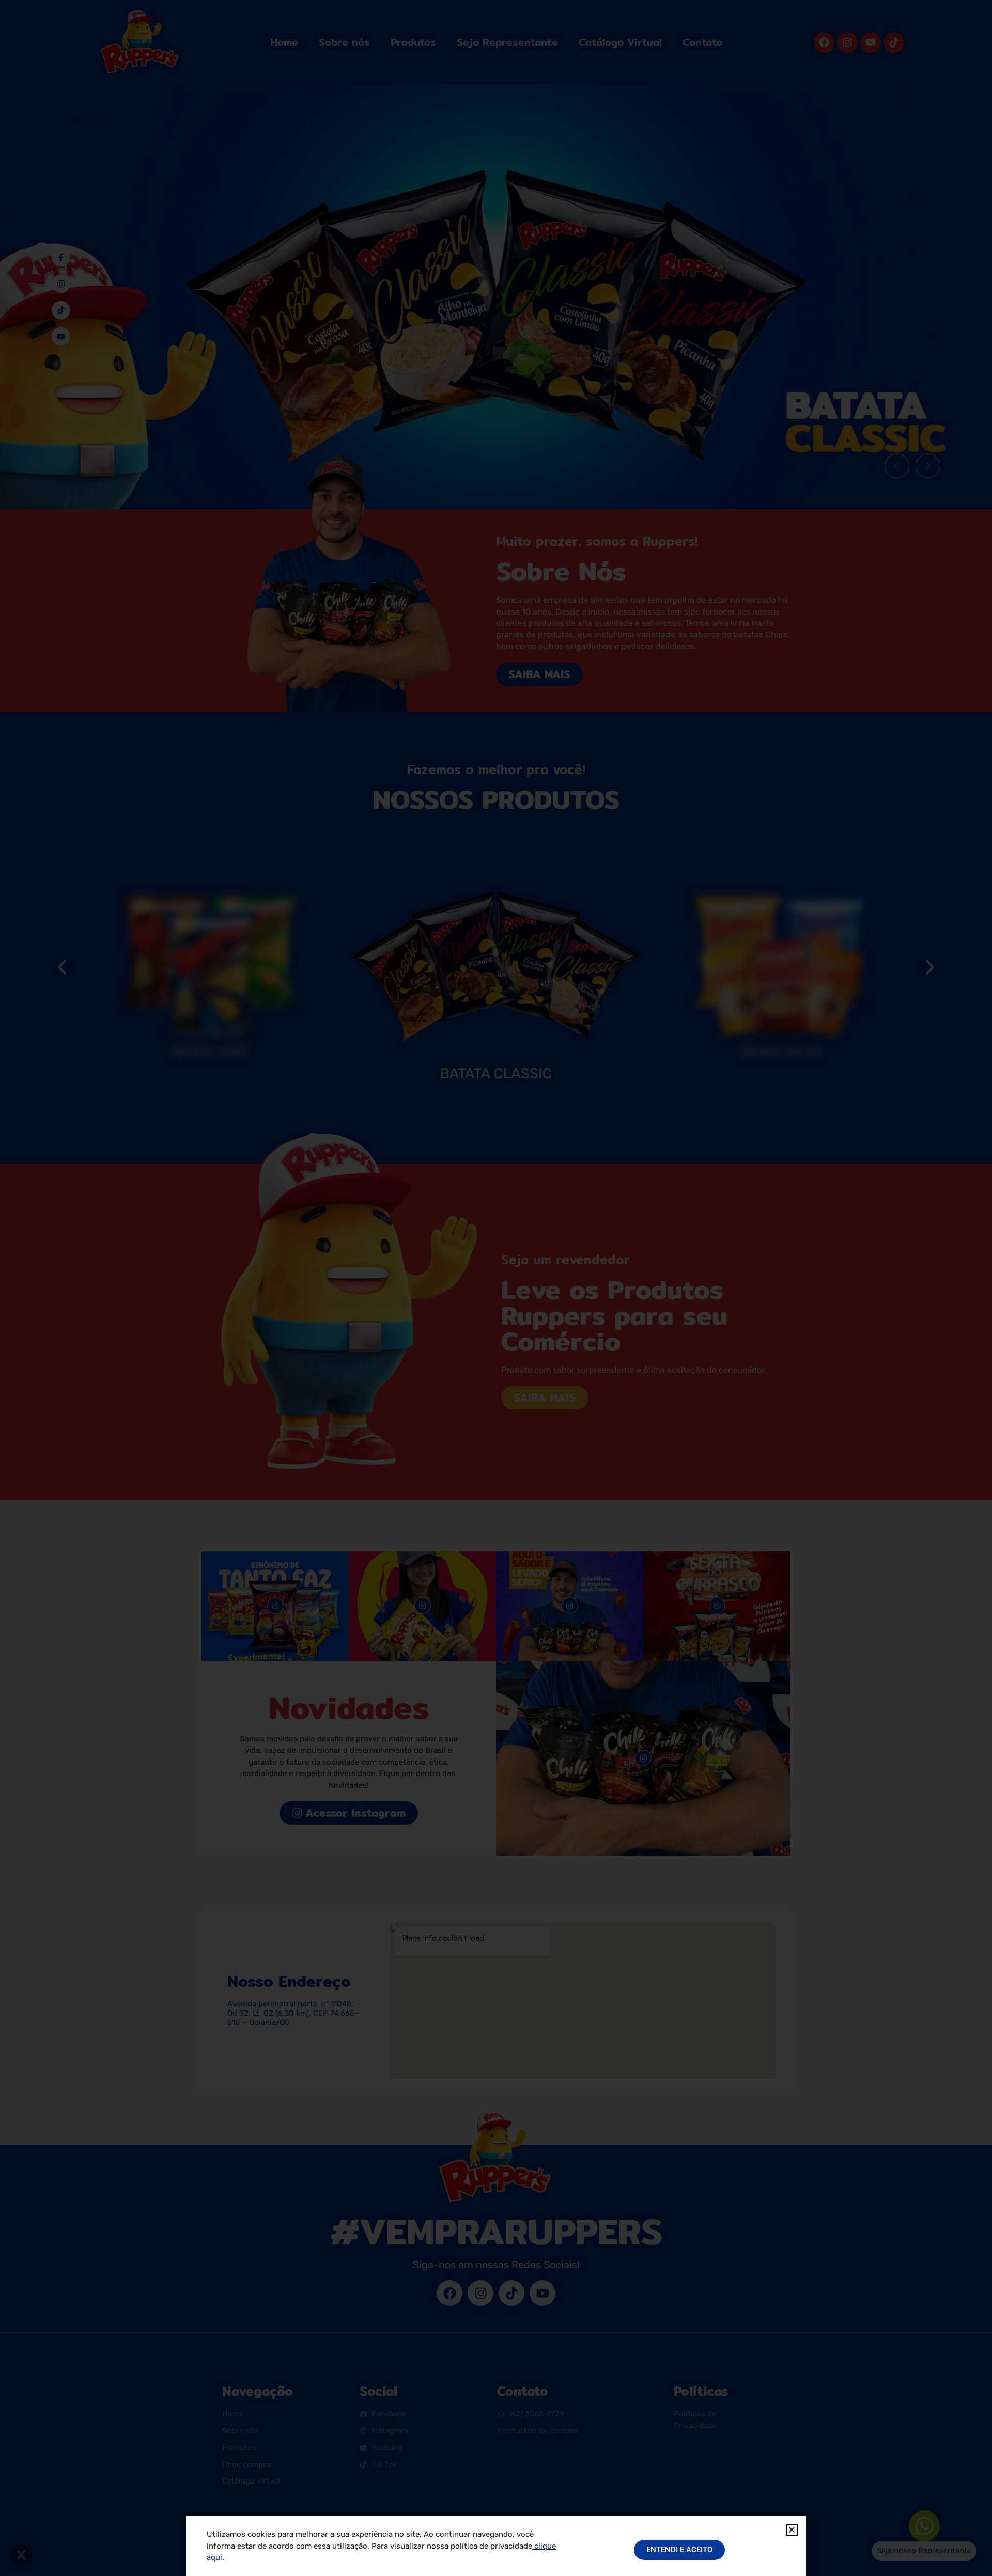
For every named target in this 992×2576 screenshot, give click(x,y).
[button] (792, 2530)
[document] (496, 1288)
